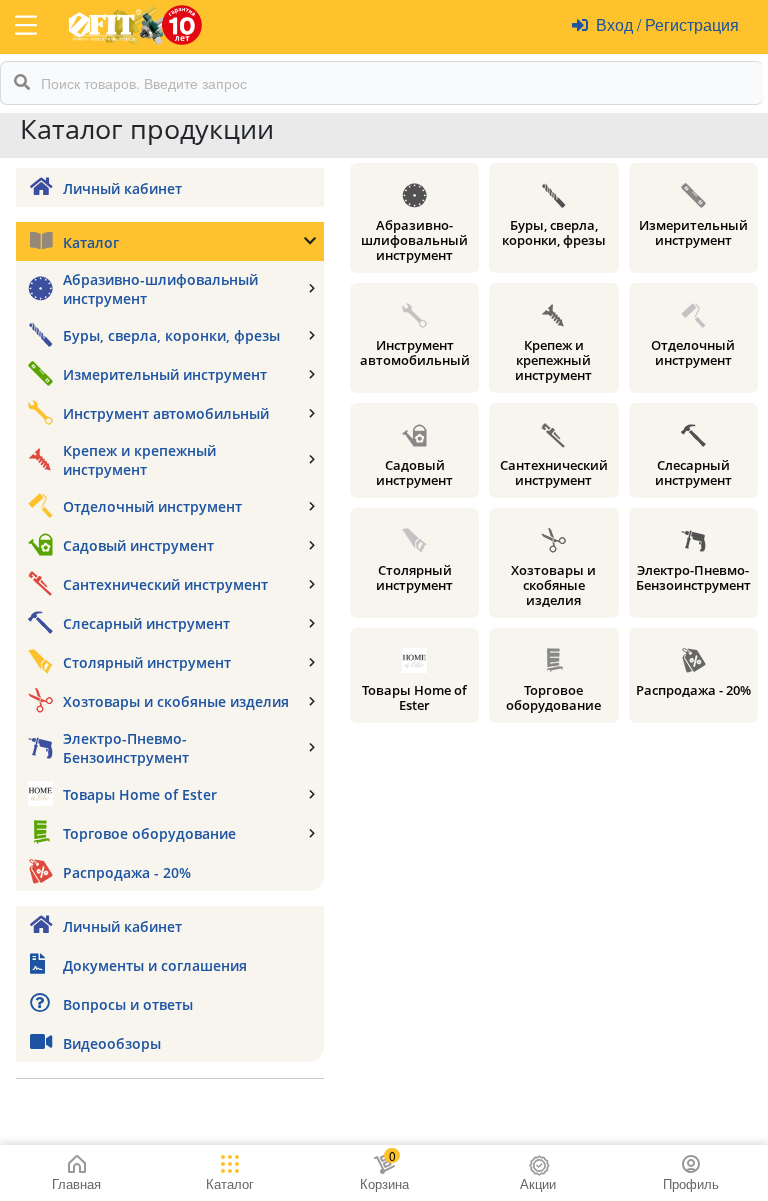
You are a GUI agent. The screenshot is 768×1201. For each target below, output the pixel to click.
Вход (616, 24)
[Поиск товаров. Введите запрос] (22, 83)
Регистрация (690, 24)
